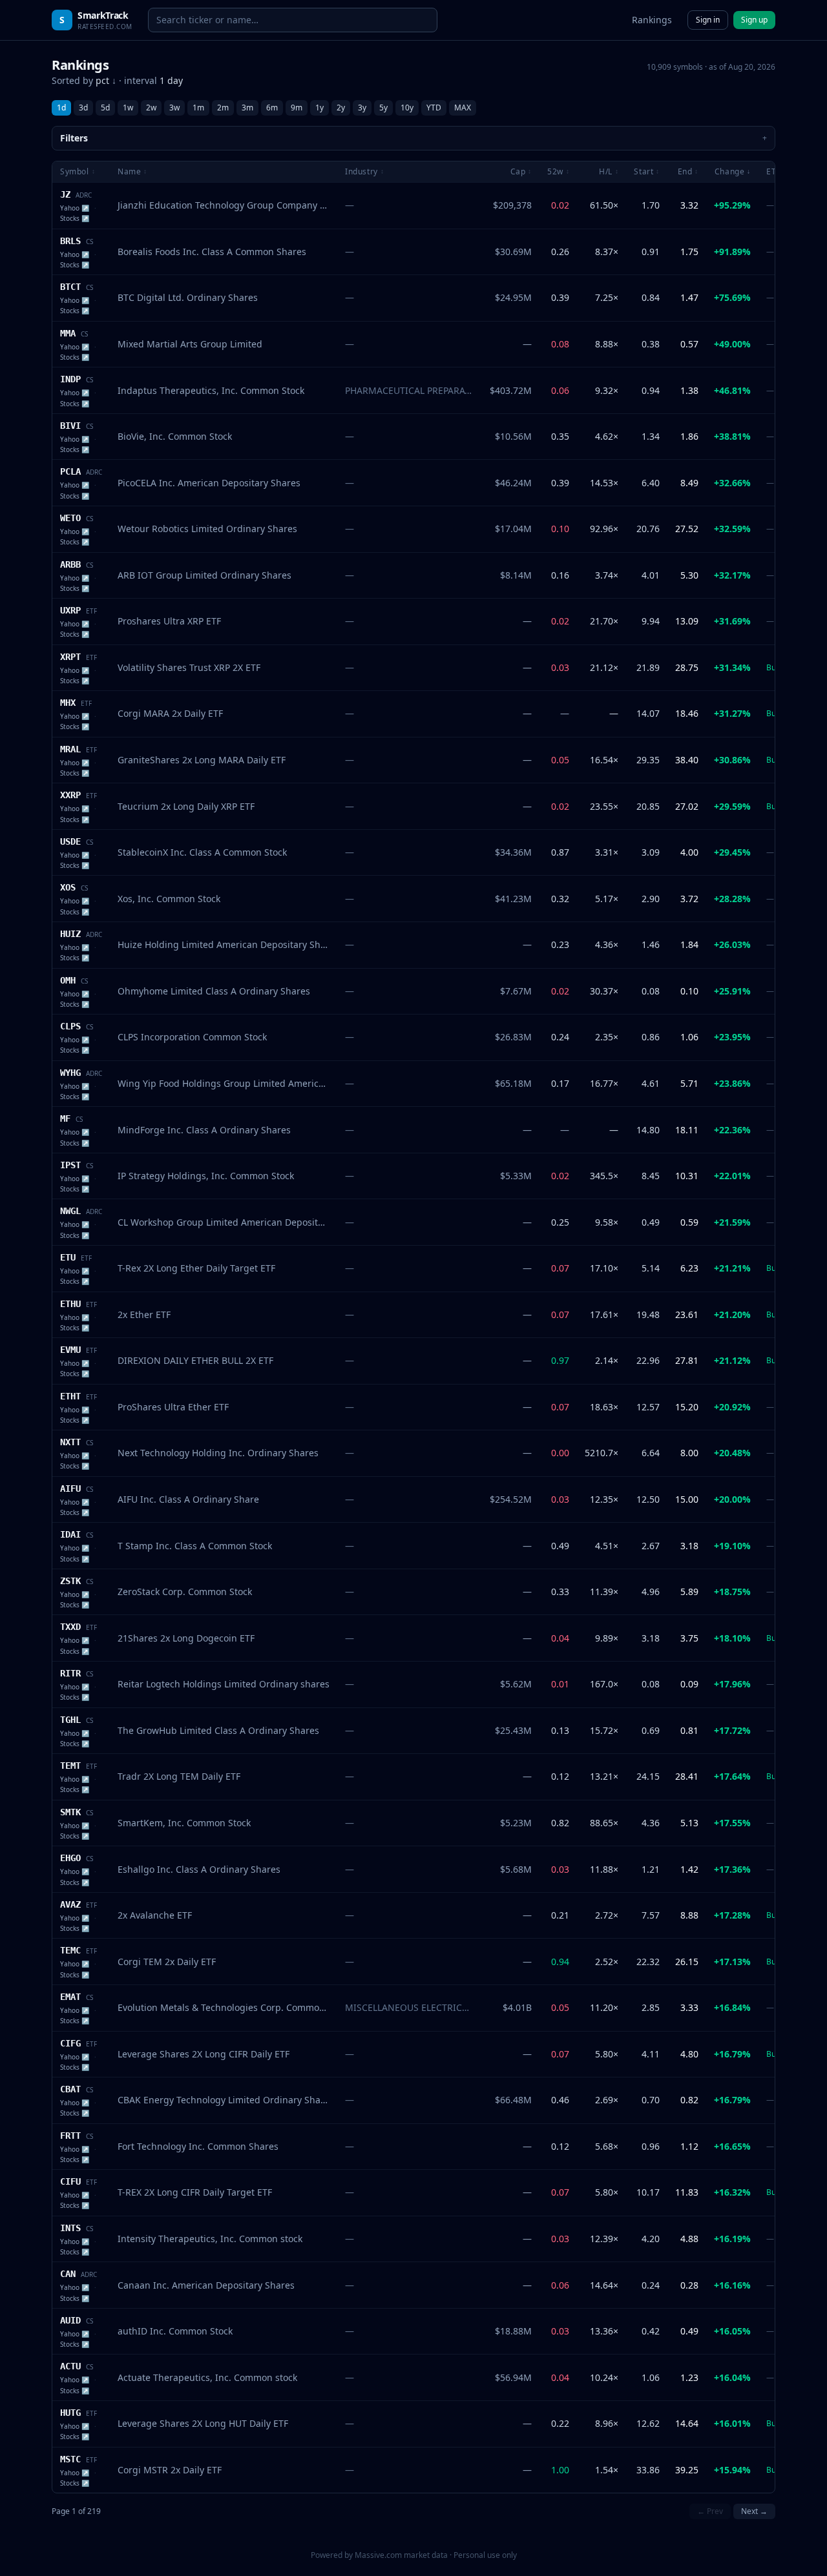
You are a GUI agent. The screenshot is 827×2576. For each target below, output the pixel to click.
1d (61, 108)
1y (319, 108)
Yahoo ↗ (75, 208)
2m (223, 108)
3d (83, 108)
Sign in (708, 20)
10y (407, 108)
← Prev (710, 2511)
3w (174, 108)
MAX (463, 108)
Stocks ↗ (75, 218)
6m (272, 108)
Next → (754, 2511)
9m (297, 108)
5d (105, 108)
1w (128, 108)
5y (383, 108)
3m (247, 108)
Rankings (652, 20)
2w (151, 108)
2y (341, 108)
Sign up (754, 20)
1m (198, 108)
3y (362, 108)
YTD (434, 108)
